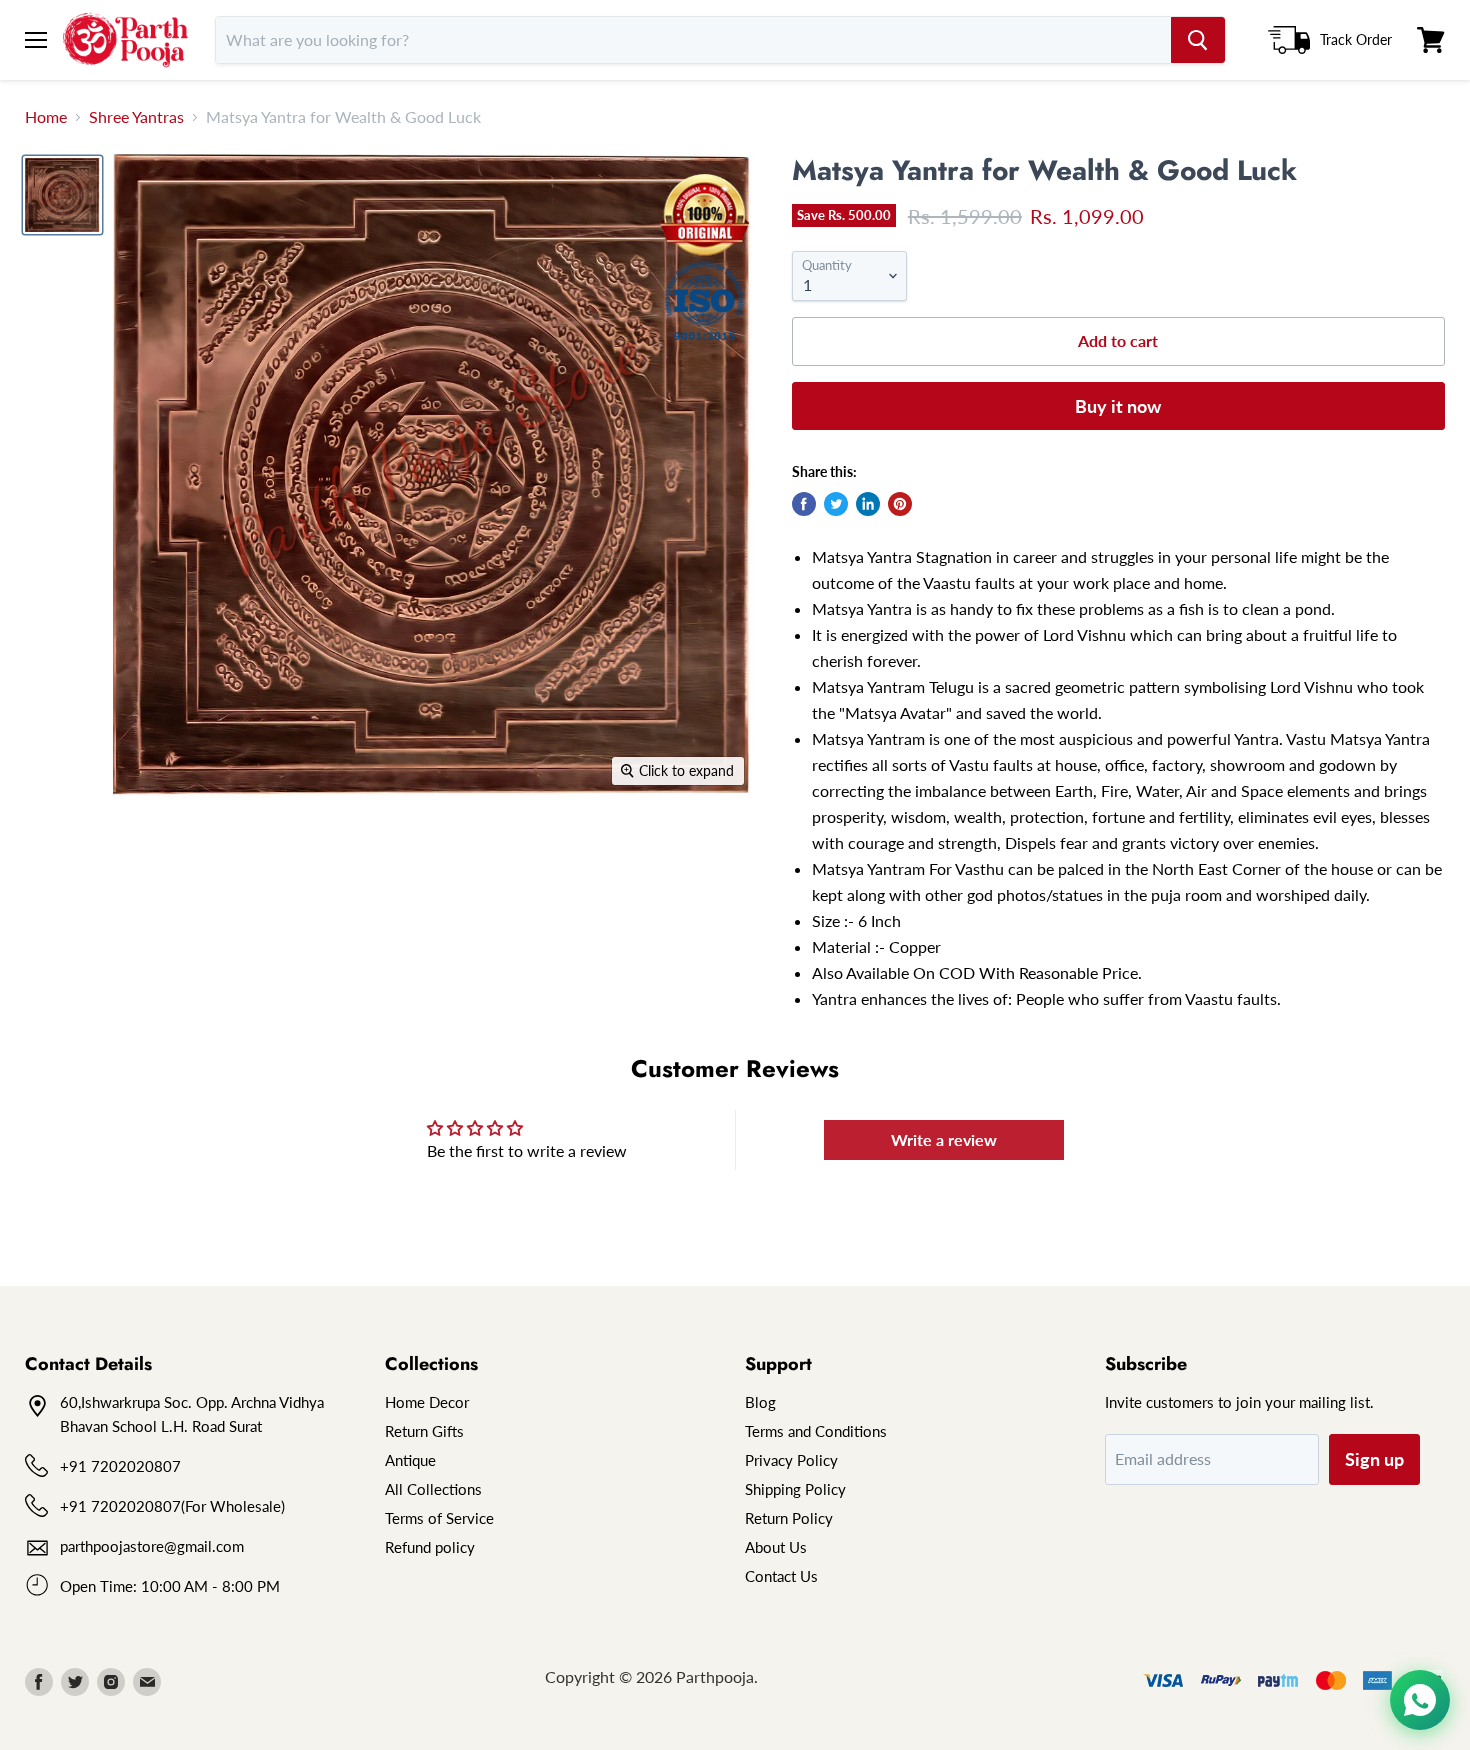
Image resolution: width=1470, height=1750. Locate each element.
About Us (776, 1547)
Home (46, 117)
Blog (760, 1402)
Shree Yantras (136, 117)
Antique (410, 1460)
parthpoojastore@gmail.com (152, 1546)
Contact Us (781, 1576)
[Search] (1198, 40)
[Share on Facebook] (804, 504)
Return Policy (789, 1518)
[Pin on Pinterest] (900, 504)
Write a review (944, 1139)
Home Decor (427, 1402)
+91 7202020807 (120, 1466)
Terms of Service (439, 1518)
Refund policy (430, 1547)
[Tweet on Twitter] (836, 504)
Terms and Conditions (816, 1431)
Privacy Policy (791, 1460)
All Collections (433, 1489)
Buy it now (1118, 406)
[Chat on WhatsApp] (1420, 1700)
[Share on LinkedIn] (868, 504)
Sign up (1374, 1459)
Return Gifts (424, 1431)
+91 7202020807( (122, 1506)
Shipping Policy (795, 1489)
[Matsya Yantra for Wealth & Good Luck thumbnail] (62, 195)
